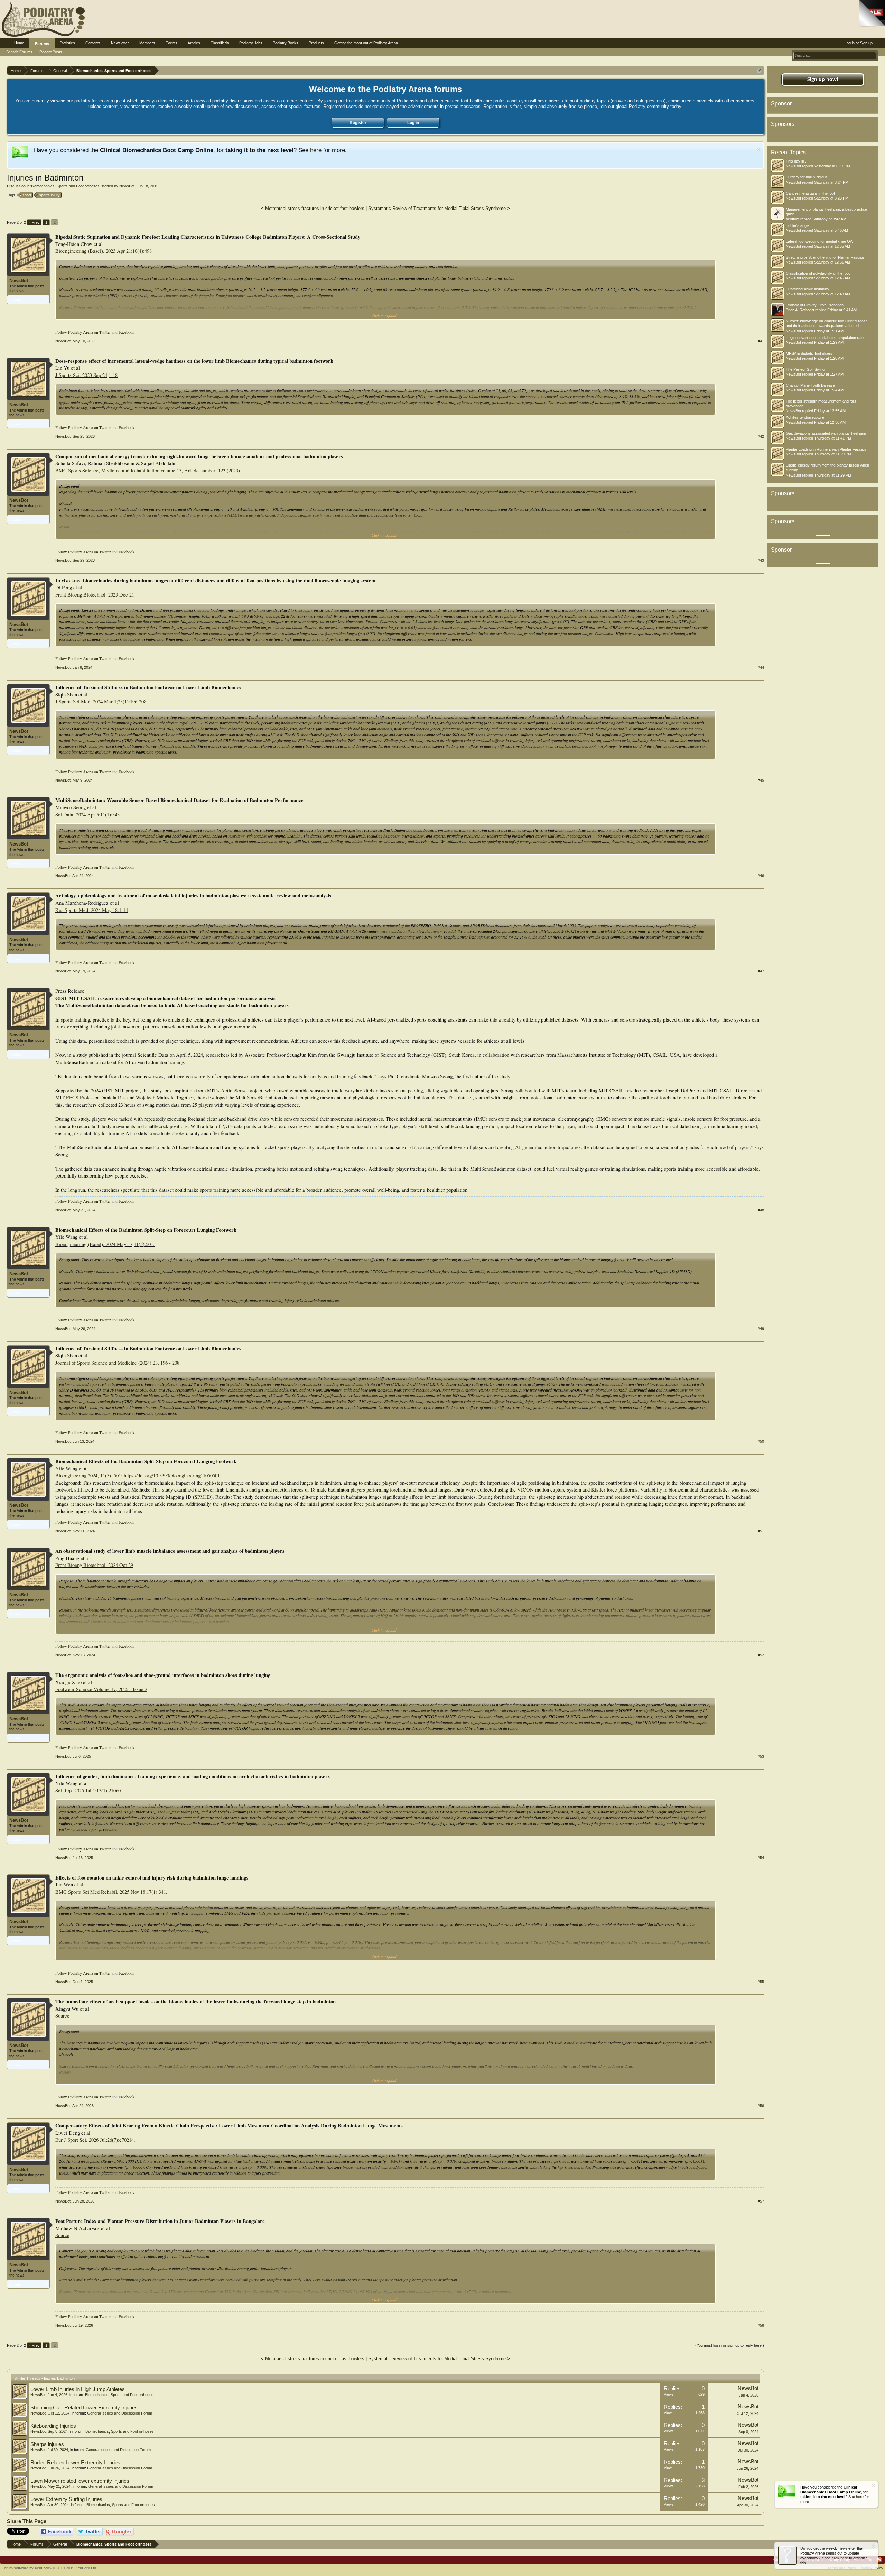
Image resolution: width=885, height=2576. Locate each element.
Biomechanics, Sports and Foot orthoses (65, 186)
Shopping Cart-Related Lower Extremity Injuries (84, 2408)
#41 (761, 341)
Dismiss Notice (758, 150)
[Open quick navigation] (760, 70)
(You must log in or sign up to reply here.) (730, 2345)
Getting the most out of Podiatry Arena (366, 43)
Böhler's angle (798, 225)
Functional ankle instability (808, 289)
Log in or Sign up (859, 43)
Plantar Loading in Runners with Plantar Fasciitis (826, 449)
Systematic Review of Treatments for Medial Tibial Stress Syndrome (437, 208)
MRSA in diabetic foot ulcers (809, 353)
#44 (761, 667)
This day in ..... (798, 161)
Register (358, 123)
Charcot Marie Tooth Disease (810, 385)
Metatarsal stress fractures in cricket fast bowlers (315, 208)
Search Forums (19, 52)
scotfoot (793, 219)
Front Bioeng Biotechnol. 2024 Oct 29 (94, 1565)
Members (147, 43)
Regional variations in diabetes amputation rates (826, 338)
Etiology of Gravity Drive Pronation (815, 305)
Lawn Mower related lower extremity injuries (80, 2481)
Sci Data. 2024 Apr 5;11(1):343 (87, 815)
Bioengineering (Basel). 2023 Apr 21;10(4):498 (104, 251)
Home (19, 43)
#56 (761, 2106)
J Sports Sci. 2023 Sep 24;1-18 (86, 375)
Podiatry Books (286, 43)
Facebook (127, 332)
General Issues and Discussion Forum (120, 2413)
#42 (761, 436)
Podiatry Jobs (251, 43)
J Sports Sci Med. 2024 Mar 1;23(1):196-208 (101, 701)
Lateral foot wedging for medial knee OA (819, 241)
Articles (194, 43)
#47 (761, 971)
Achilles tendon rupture (805, 417)
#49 (761, 1329)
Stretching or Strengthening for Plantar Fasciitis (825, 257)
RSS (879, 2560)
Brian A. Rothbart (800, 310)
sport (27, 195)
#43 (761, 560)
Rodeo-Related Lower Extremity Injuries (75, 2463)
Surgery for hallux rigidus (807, 177)
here (316, 150)
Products (316, 43)
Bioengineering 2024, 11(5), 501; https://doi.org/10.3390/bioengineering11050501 (138, 1475)
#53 (761, 1756)
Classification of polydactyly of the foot (818, 273)
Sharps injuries (47, 2444)
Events (171, 43)
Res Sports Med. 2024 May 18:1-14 (92, 910)
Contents (93, 43)
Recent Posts (51, 52)
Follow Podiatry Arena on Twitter (83, 332)
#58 (761, 2325)
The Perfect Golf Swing (805, 369)
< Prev (34, 222)
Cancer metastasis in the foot (810, 193)
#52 (761, 1655)
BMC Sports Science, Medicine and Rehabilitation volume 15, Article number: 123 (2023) (148, 470)
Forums (42, 44)
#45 (761, 780)
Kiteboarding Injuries (53, 2426)
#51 (761, 1531)
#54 (761, 1858)
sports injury (49, 195)
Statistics (67, 43)
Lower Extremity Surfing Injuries (66, 2499)
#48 (761, 1210)
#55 (761, 1982)
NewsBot (127, 186)
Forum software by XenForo (49, 2568)
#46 (761, 876)
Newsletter (120, 43)
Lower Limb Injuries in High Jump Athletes (78, 2389)
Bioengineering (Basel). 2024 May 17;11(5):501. (105, 1244)
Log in (413, 123)
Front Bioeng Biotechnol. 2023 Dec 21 (95, 595)
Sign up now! (823, 80)
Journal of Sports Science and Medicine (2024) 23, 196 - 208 (117, 1363)
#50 (761, 1441)
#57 (761, 2201)
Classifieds (220, 43)
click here (840, 2558)
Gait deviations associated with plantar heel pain (826, 433)
